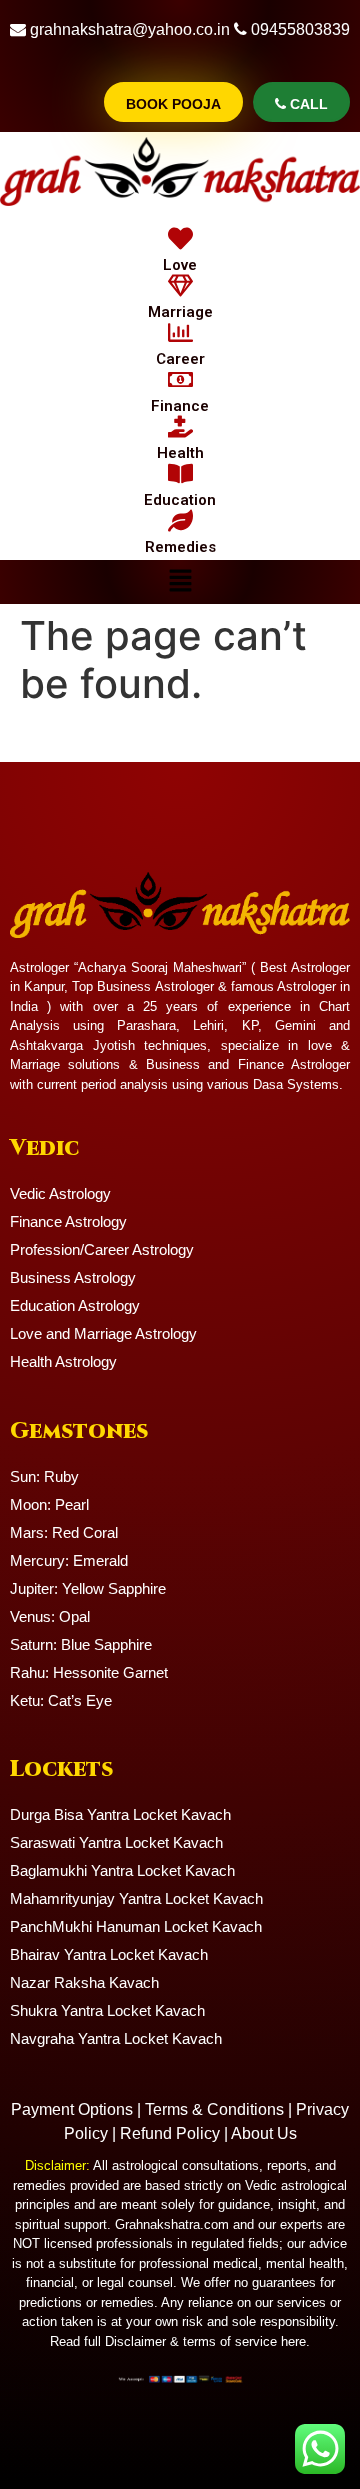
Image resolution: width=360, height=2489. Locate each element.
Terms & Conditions (214, 2109)
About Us (264, 2133)
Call (307, 104)
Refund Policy (170, 2133)
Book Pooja (173, 104)
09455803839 (300, 29)
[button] (180, 581)
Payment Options (72, 2109)
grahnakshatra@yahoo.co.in (130, 29)
